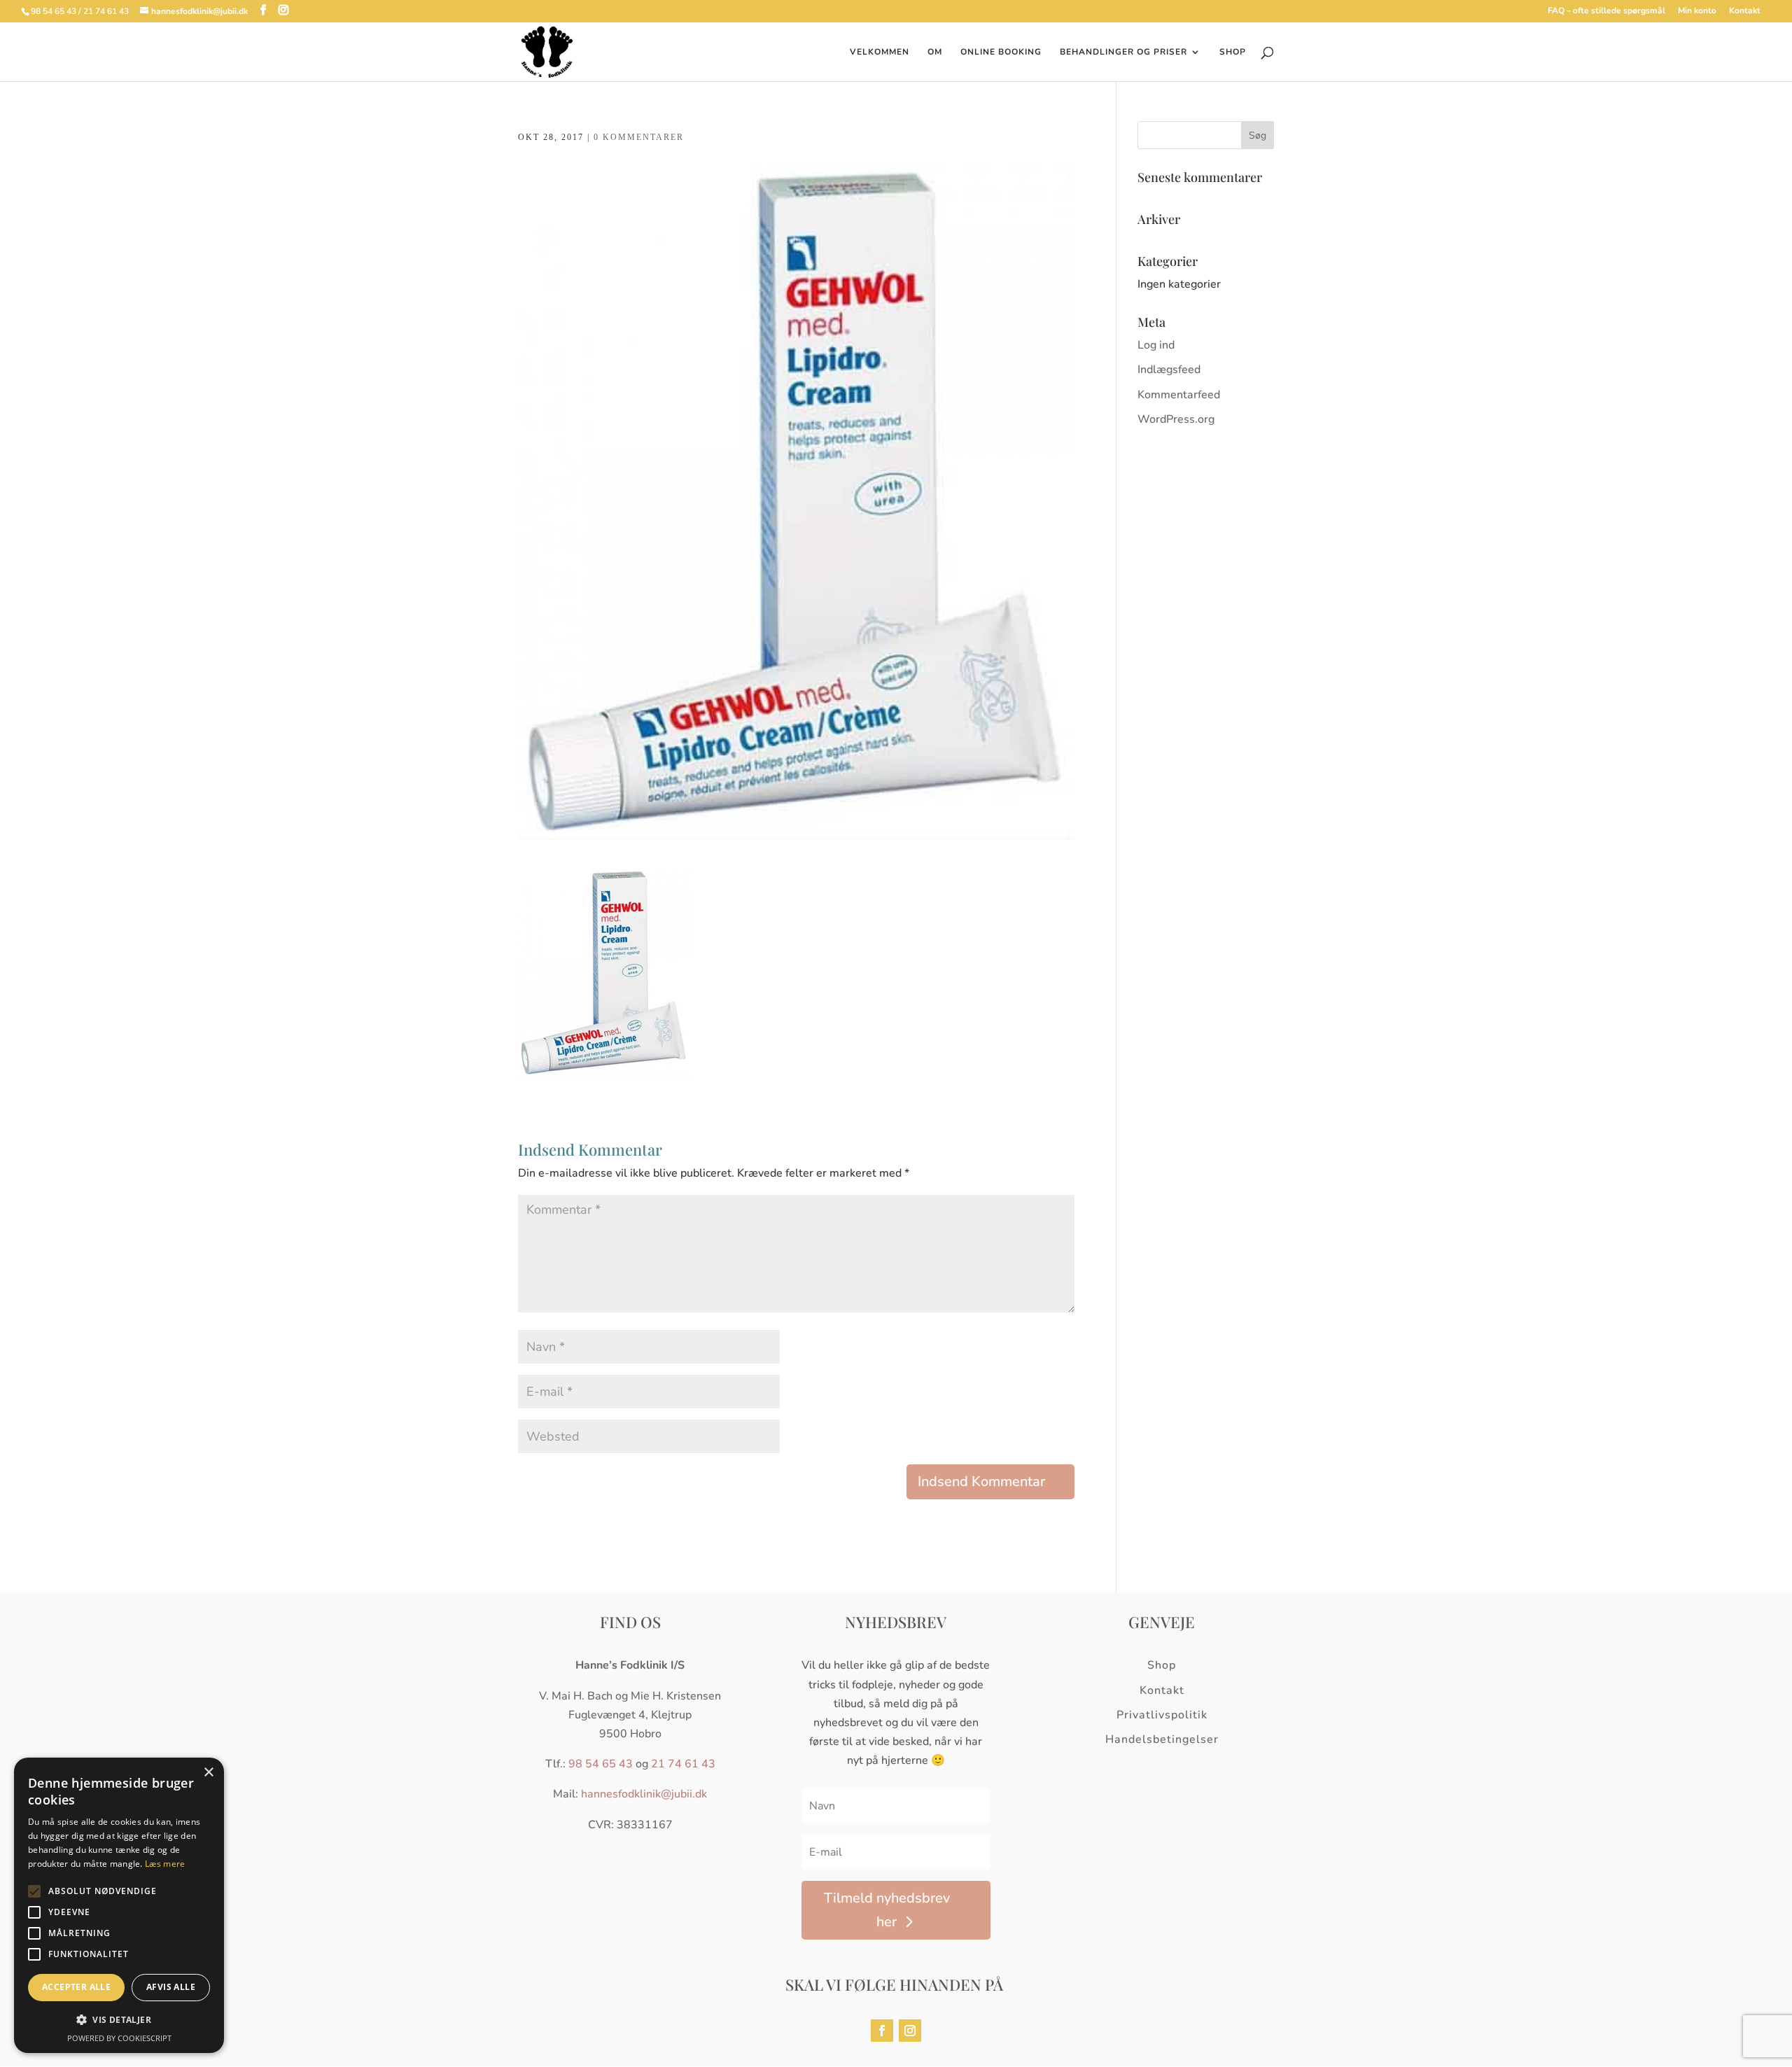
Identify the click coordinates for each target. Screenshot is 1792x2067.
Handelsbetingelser (1162, 1739)
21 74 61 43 (683, 1764)
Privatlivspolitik (1162, 1715)
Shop (1233, 52)
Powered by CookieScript (119, 2038)
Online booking (1001, 52)
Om (935, 52)
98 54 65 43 (601, 1764)
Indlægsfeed (1169, 370)
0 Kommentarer (639, 137)
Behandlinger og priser (1123, 52)
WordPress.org (1176, 419)
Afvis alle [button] (171, 1987)
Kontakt (1745, 11)
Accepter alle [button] (76, 1987)
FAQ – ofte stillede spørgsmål (1606, 11)
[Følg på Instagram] (910, 2031)
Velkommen (880, 52)
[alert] (119, 1905)
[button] (119, 2020)
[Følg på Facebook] (882, 2031)
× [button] (208, 1773)
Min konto (1697, 11)
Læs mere (165, 1864)
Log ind (1156, 345)
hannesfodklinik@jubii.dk (644, 1794)
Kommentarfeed (1179, 395)
